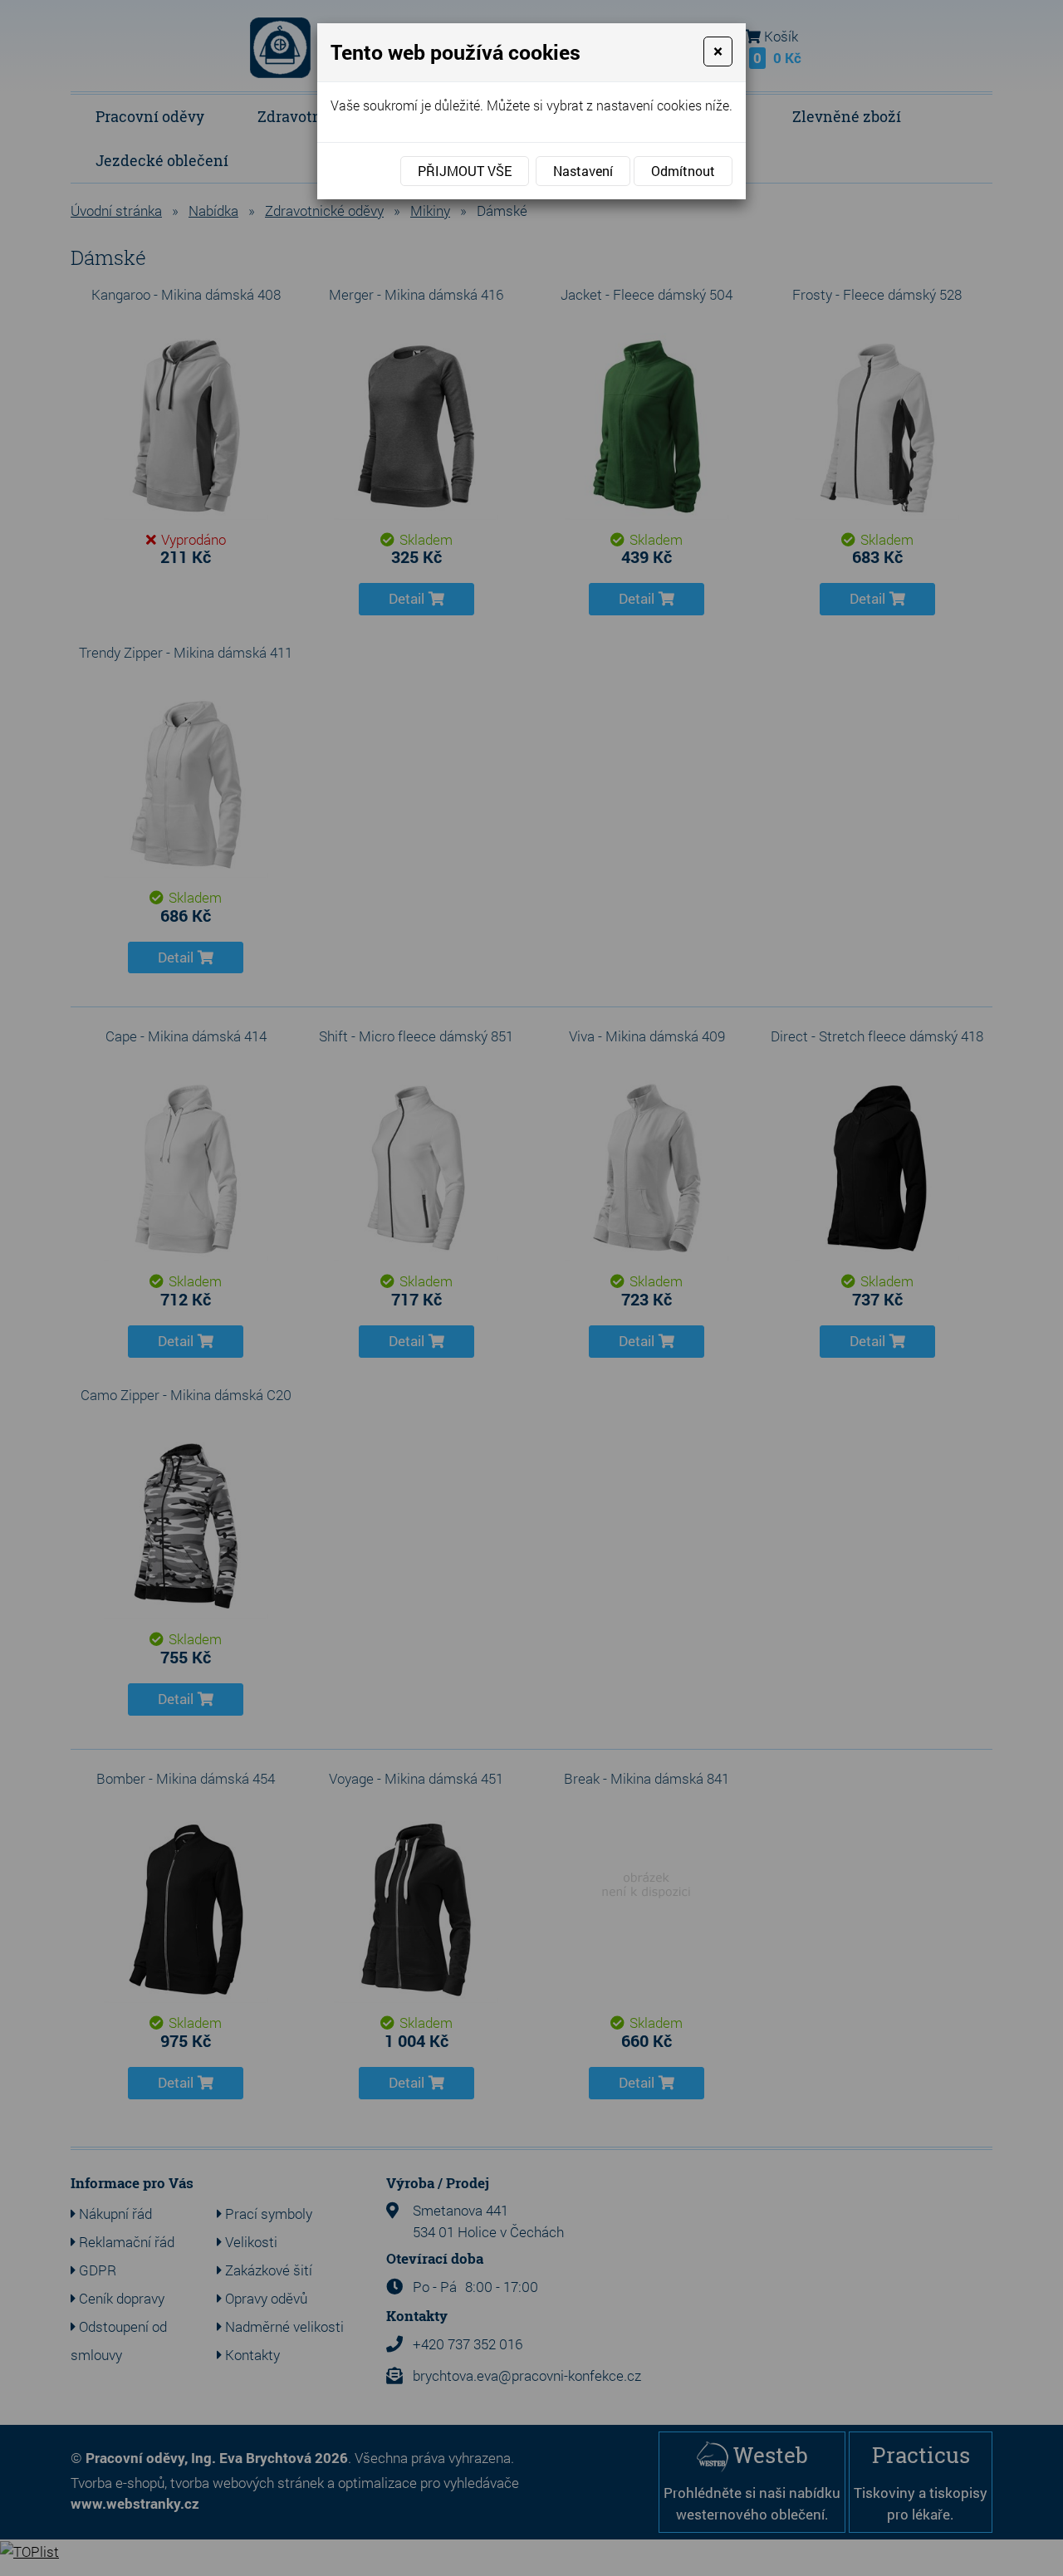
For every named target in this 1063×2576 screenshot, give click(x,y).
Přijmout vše (465, 171)
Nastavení (583, 171)
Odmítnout (683, 171)
